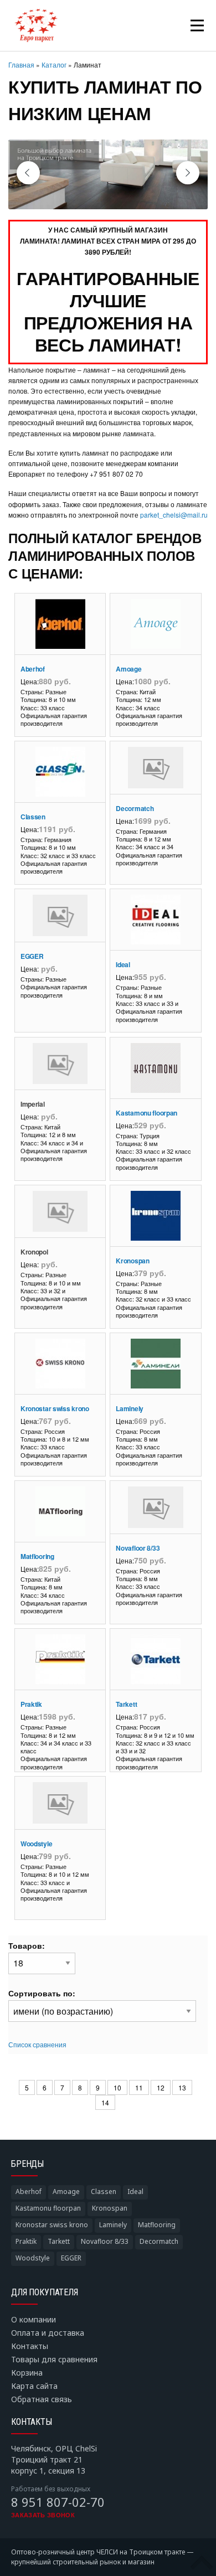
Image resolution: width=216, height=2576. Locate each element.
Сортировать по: (42, 1993)
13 (182, 2087)
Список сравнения (37, 2044)
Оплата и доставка (48, 2333)
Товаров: (27, 1945)
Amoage (128, 669)
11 (139, 2087)
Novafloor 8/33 (138, 1548)
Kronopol (34, 1252)
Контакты (30, 2346)
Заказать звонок (43, 2515)
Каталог (54, 64)
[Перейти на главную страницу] (36, 25)
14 (105, 2102)
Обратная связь (42, 2399)
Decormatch (135, 808)
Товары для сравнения (54, 2359)
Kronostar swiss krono (55, 1408)
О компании (34, 2319)
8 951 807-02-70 (58, 2502)
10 (117, 2087)
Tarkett (126, 1704)
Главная (21, 64)
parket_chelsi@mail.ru (174, 515)
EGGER (32, 956)
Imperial (33, 1104)
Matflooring (37, 1556)
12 (161, 2087)
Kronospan (132, 1261)
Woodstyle (36, 1844)
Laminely (130, 1408)
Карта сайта (34, 2386)
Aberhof (33, 669)
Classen (33, 817)
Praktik (31, 1704)
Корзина (27, 2373)
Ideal (123, 964)
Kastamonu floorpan (146, 1113)
